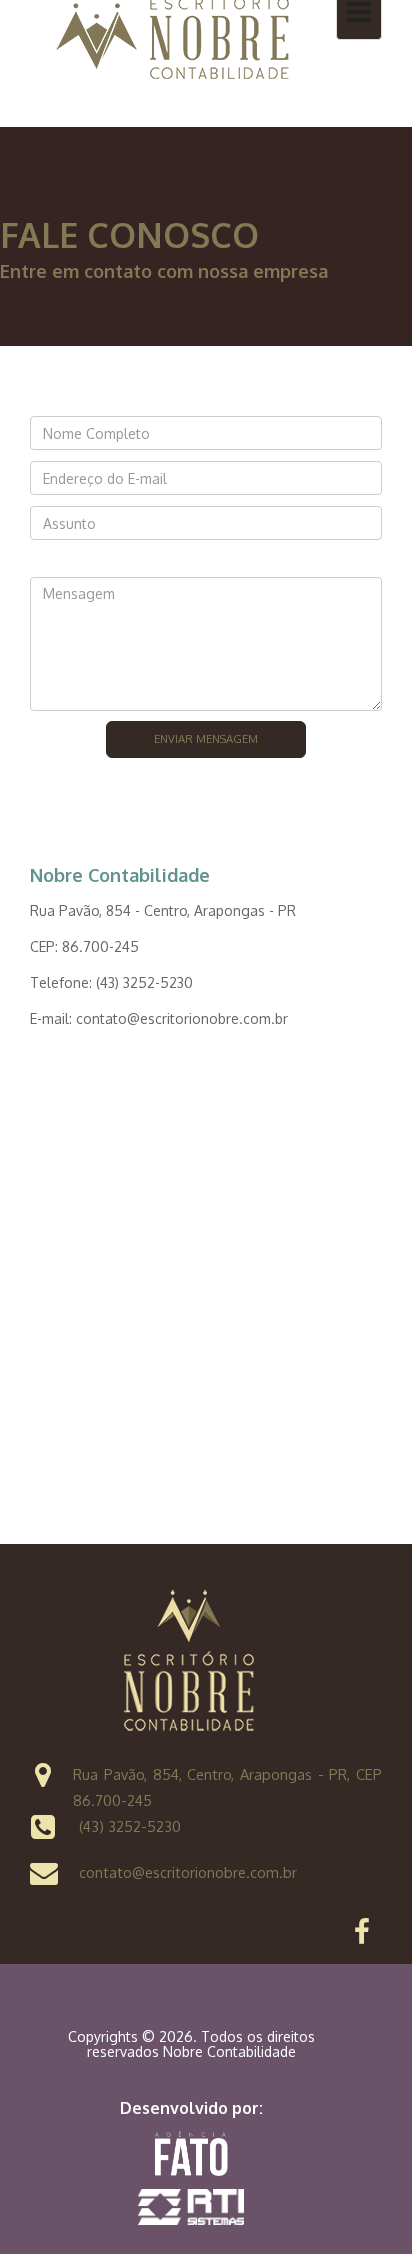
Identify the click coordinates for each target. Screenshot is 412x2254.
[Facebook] (362, 1936)
